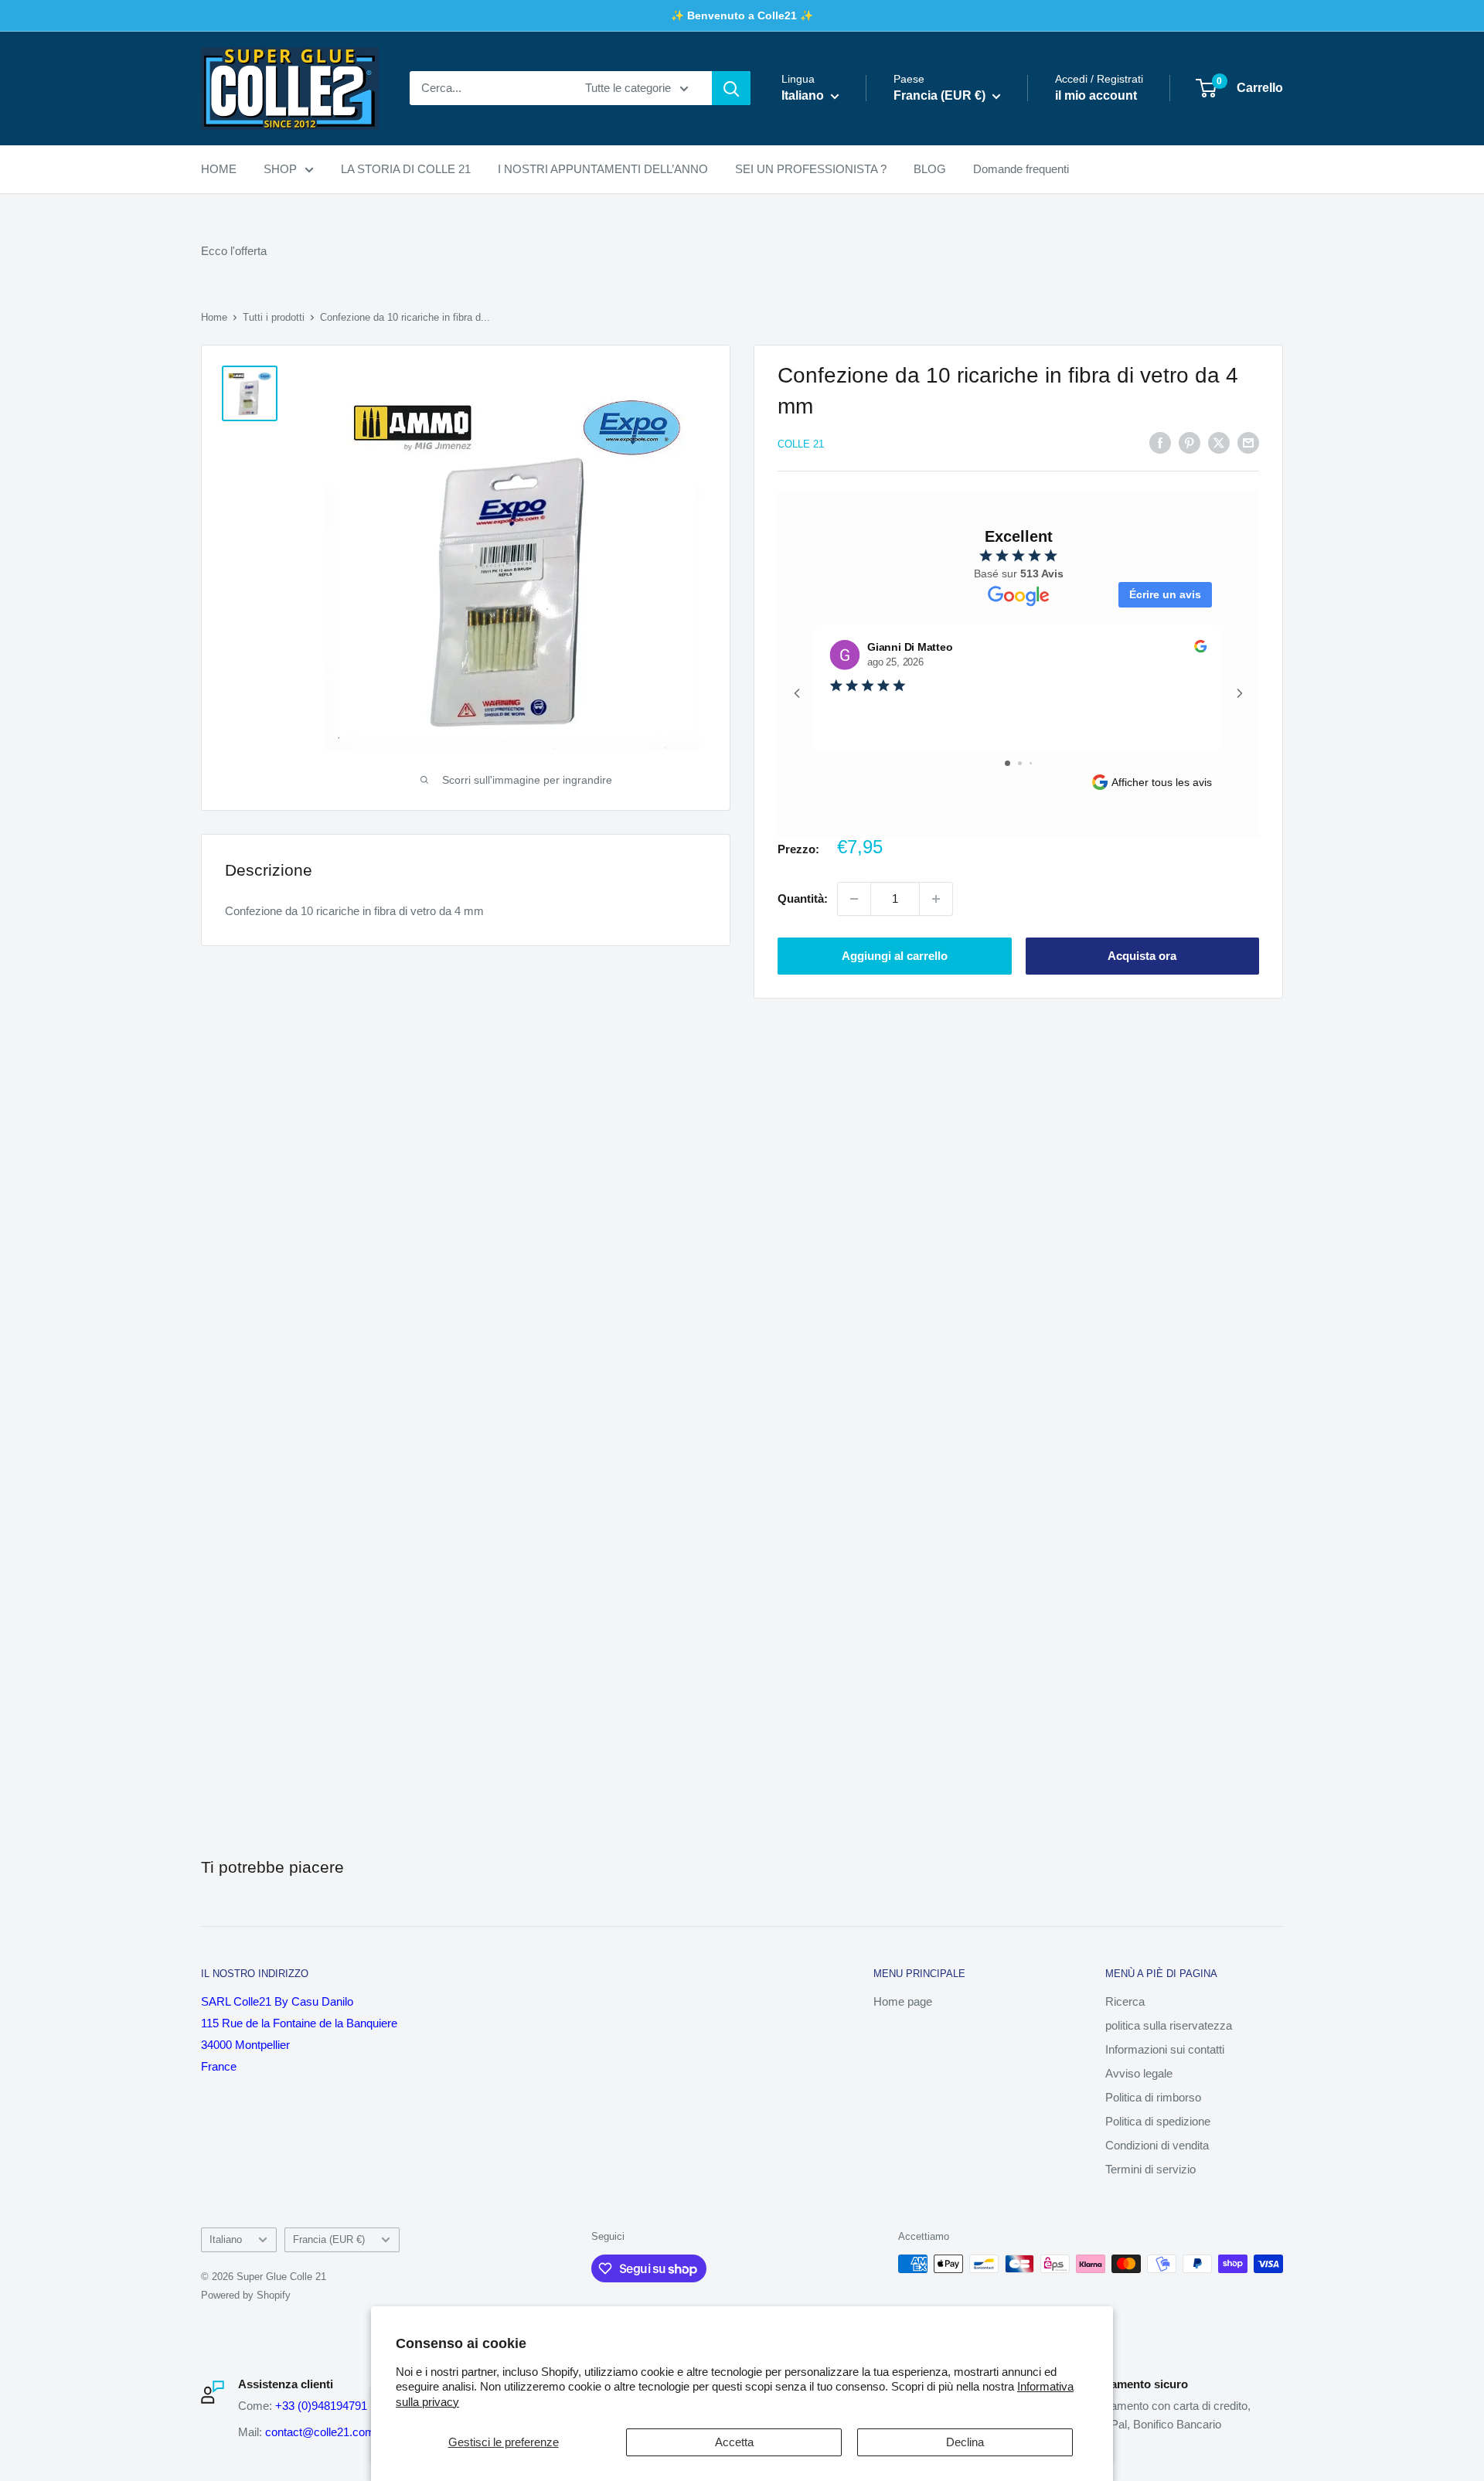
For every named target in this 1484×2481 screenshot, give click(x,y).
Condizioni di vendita (1157, 2145)
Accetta (734, 2442)
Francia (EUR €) (329, 2239)
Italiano (226, 2239)
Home (214, 317)
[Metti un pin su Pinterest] (1190, 442)
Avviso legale (1139, 2073)
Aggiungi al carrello (895, 956)
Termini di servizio (1150, 2169)
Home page (903, 2001)
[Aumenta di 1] (936, 899)
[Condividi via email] (1248, 442)
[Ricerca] (731, 88)
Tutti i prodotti (274, 317)
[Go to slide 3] (1031, 763)
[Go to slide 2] (1020, 763)
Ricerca (1125, 2001)
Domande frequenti (1021, 169)
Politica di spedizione (1158, 2121)
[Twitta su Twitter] (1219, 442)
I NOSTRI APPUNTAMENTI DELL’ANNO (603, 169)
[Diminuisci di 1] (854, 899)
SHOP (280, 169)
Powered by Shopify (246, 2295)
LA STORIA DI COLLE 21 (406, 169)
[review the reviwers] (1200, 649)
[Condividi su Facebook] (1160, 442)
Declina (965, 2442)
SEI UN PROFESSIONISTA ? (811, 169)
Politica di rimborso (1153, 2097)
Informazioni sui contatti (1165, 2049)
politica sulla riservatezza (1169, 2025)
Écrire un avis (1165, 594)
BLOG (930, 169)
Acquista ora (1142, 956)
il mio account (1096, 96)
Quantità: (803, 898)
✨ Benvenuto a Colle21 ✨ (742, 15)
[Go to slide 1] (1007, 763)
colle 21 (801, 444)
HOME (219, 169)
